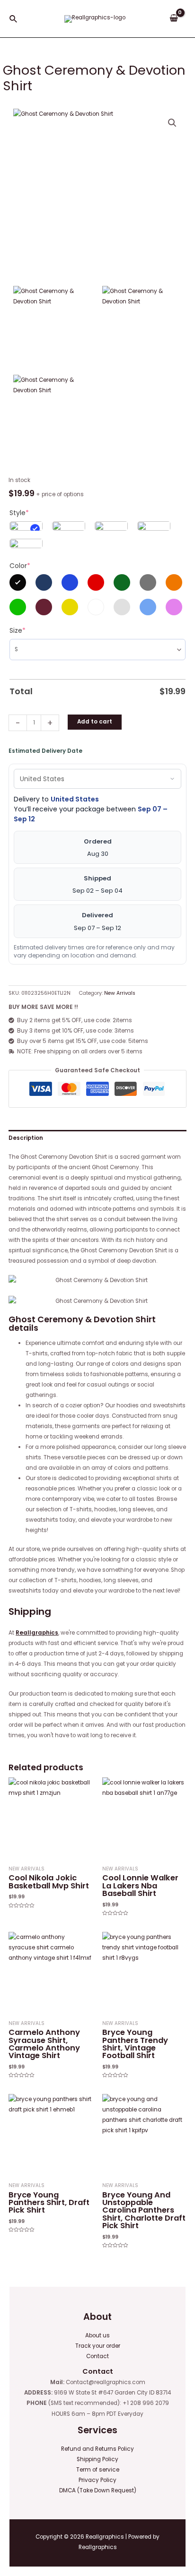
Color (20, 566)
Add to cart (95, 722)
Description (26, 1138)
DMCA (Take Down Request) (98, 2490)
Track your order (98, 2346)
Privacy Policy (97, 2480)
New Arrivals (120, 993)
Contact (97, 2356)
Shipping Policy (97, 2459)
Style (19, 513)
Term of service (98, 2470)
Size (18, 630)
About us (97, 2335)
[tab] (97, 1138)
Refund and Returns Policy (97, 2449)
